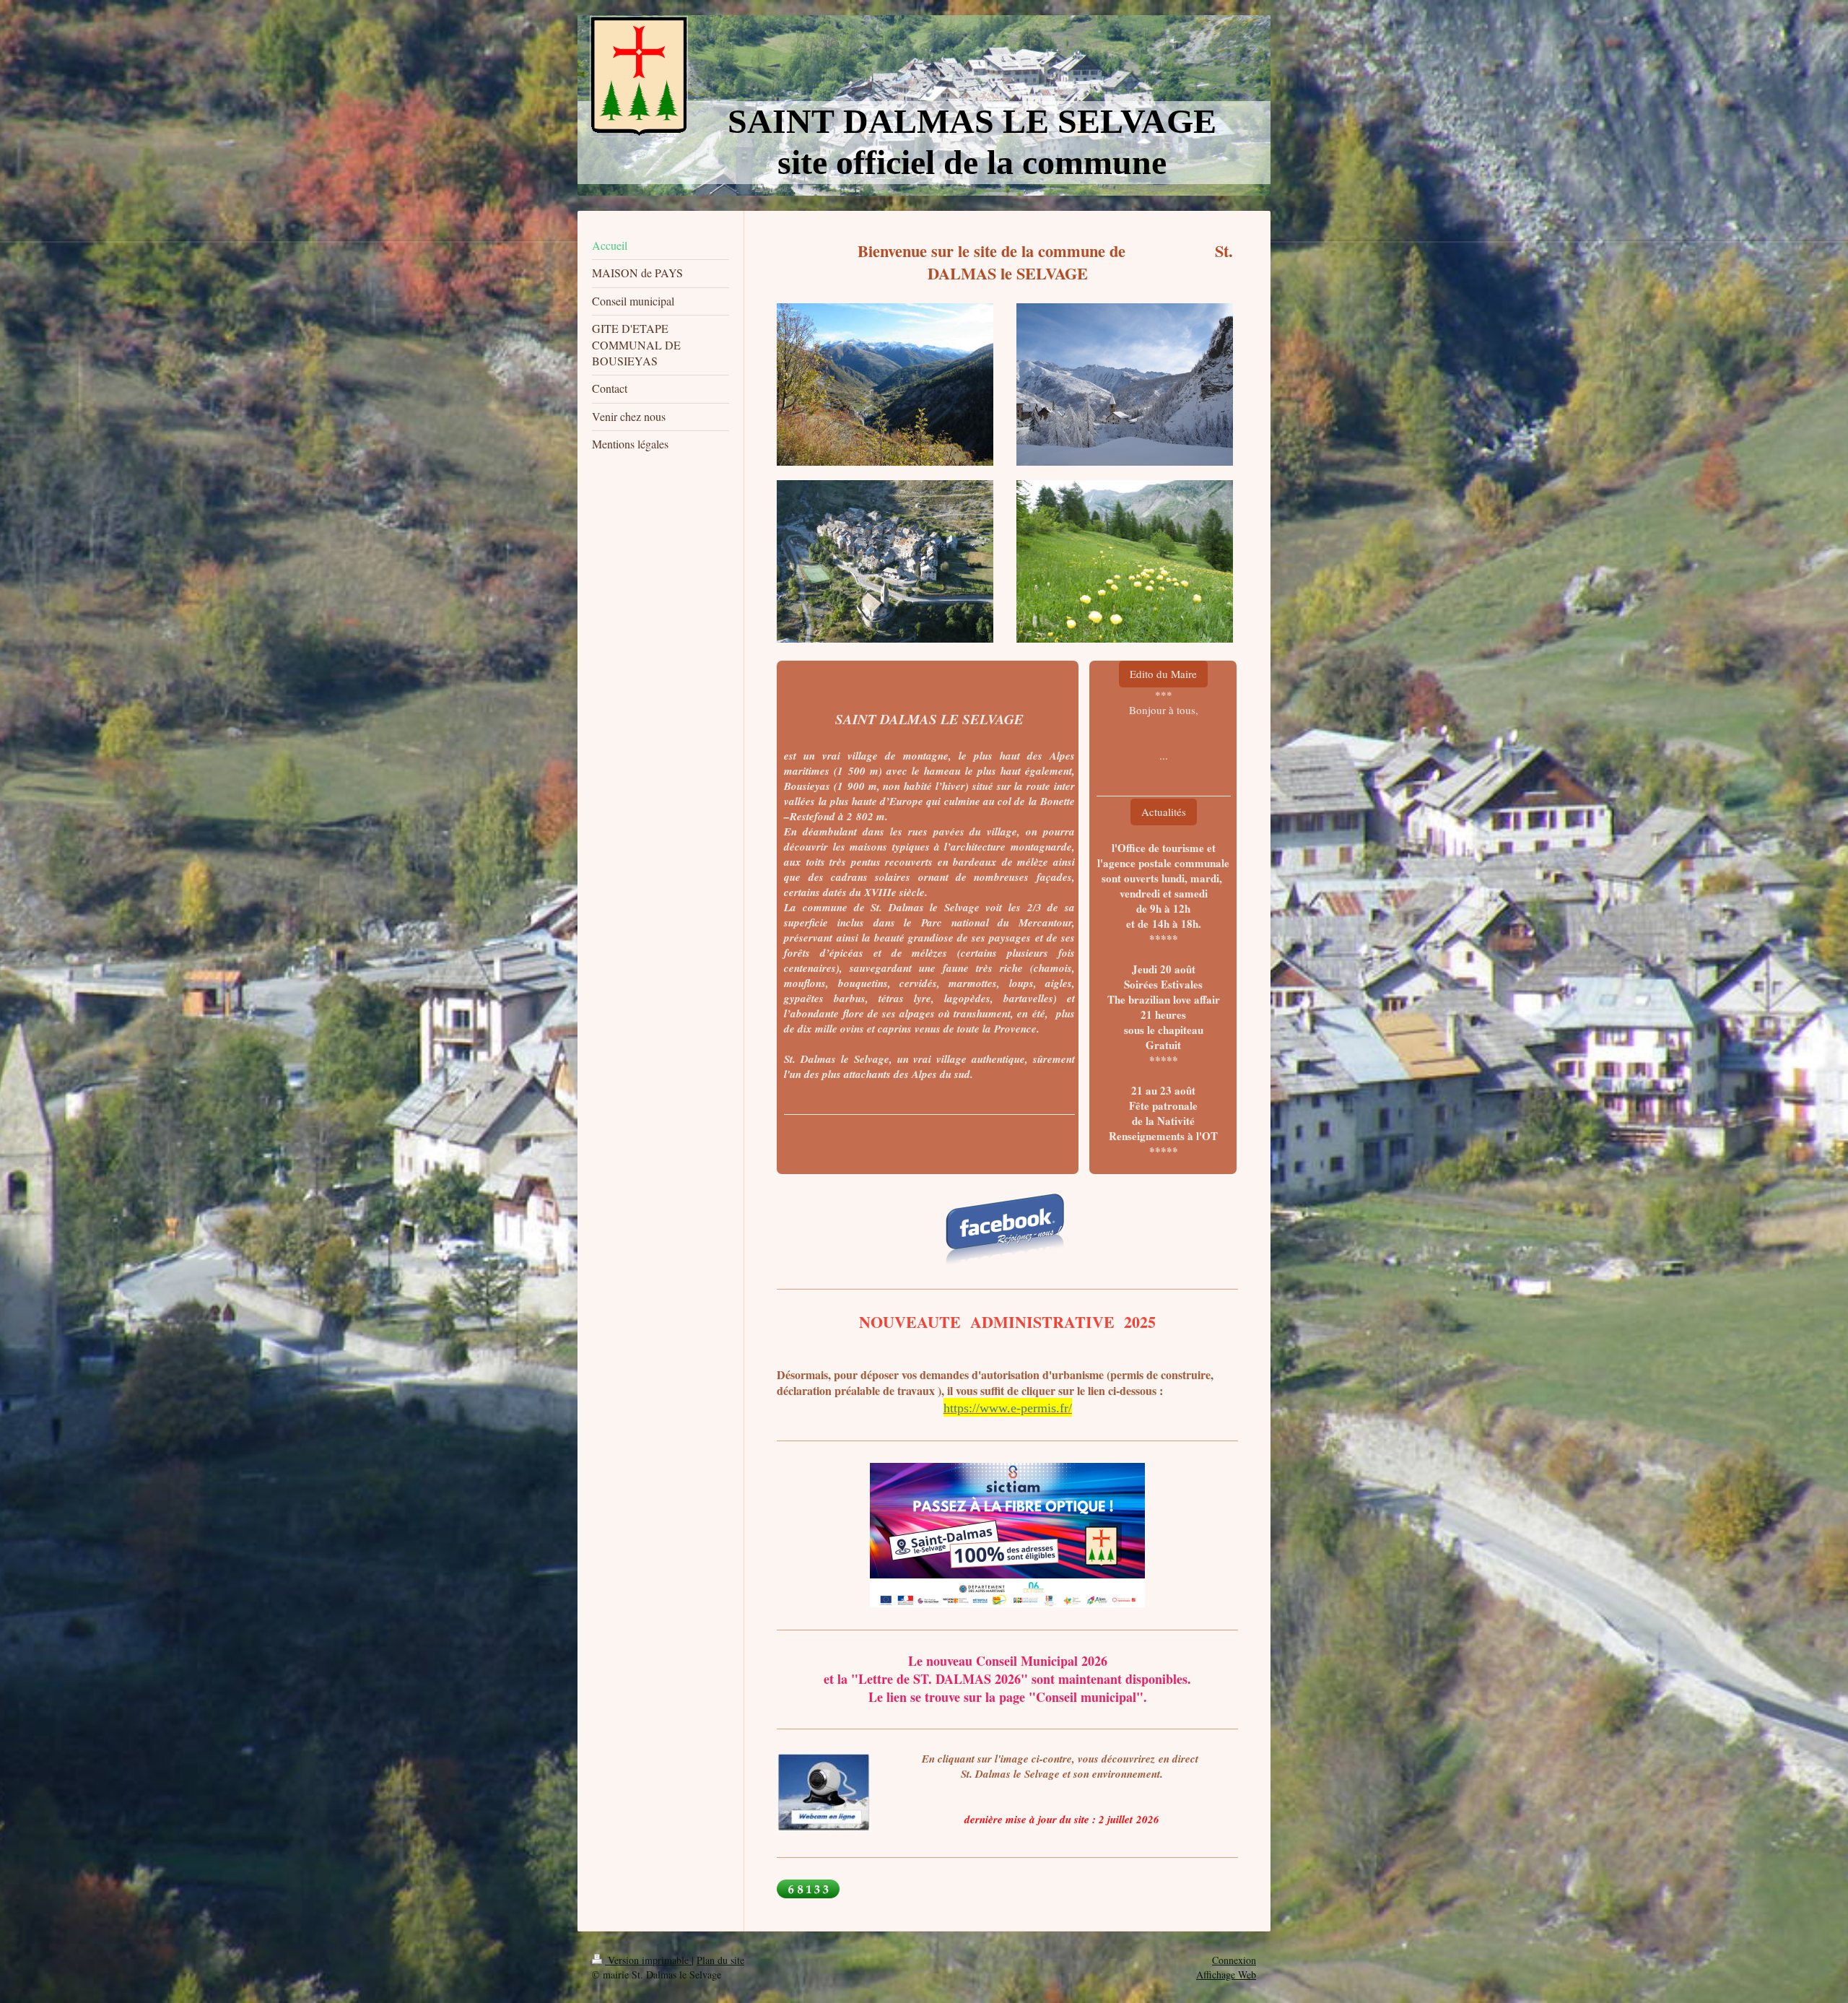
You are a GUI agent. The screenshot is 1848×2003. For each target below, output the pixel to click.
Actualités (1164, 812)
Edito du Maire (1163, 674)
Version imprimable (648, 1960)
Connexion (1234, 1960)
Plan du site (720, 1960)
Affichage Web (1226, 1974)
